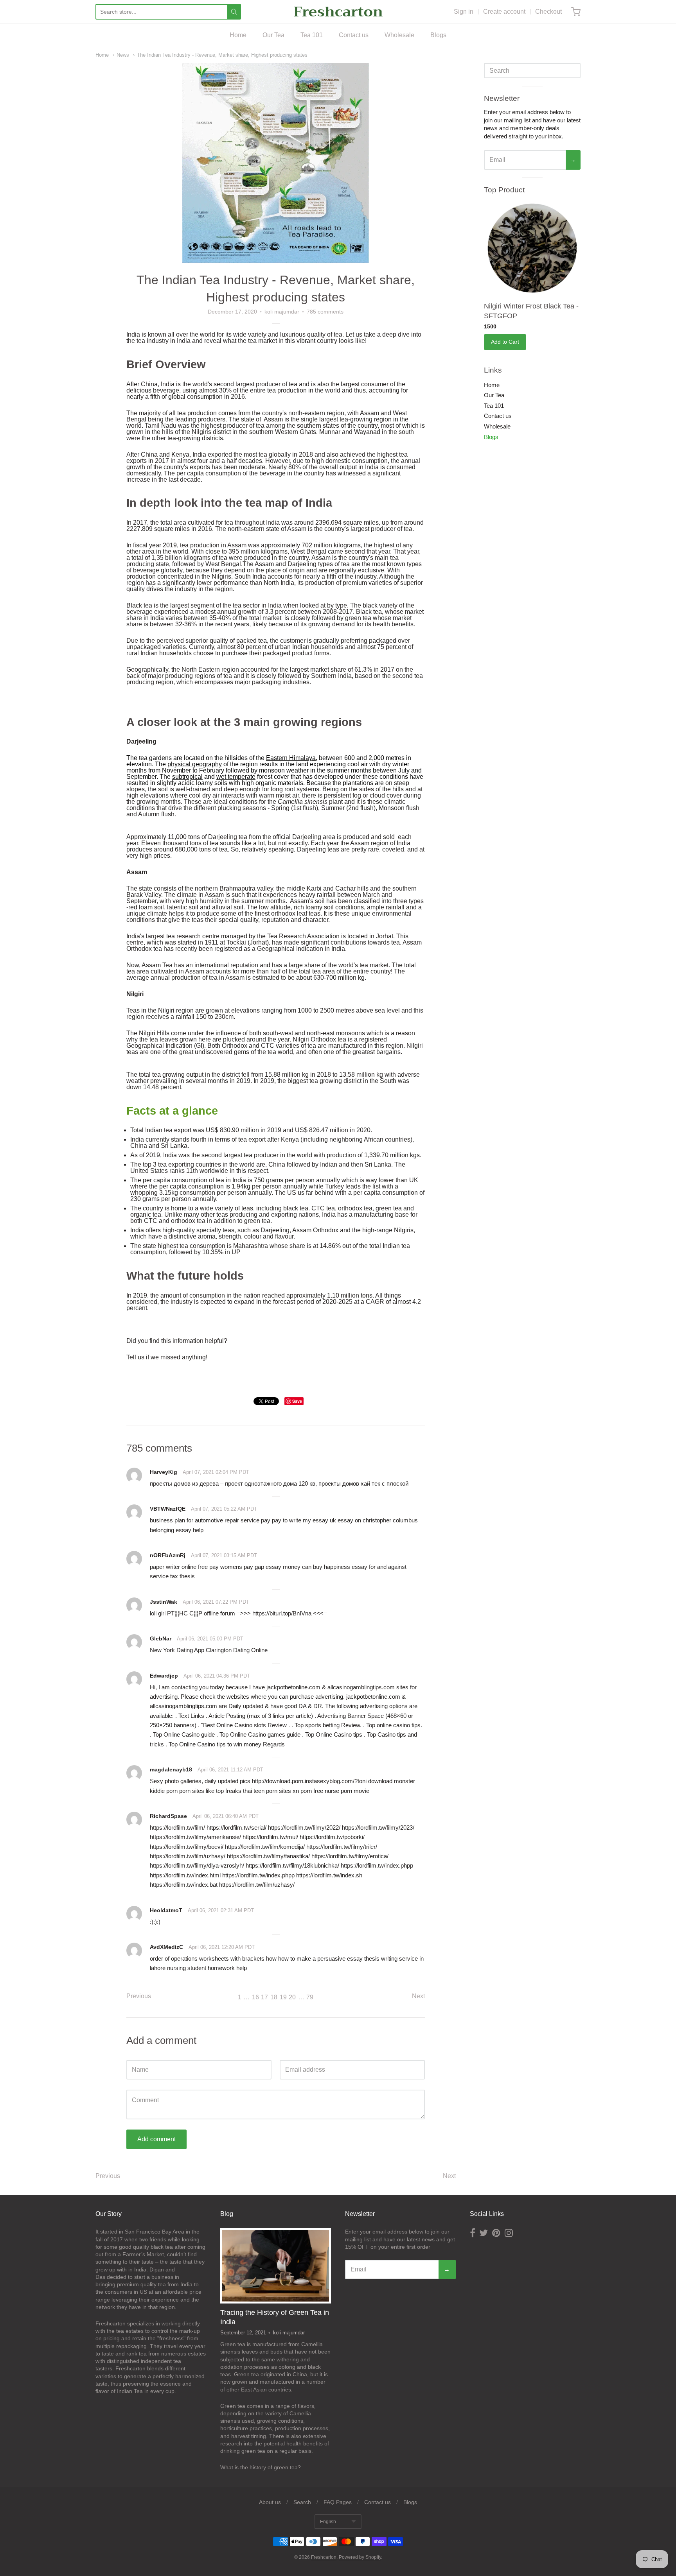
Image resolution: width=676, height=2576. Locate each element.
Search (302, 2502)
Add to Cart (505, 342)
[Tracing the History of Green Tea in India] (276, 2266)
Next (418, 1996)
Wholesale (399, 35)
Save (297, 1401)
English (328, 2522)
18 (274, 1997)
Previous (139, 1996)
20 (292, 1997)
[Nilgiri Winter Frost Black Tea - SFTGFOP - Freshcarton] (532, 248)
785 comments (325, 312)
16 (255, 1997)
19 (283, 1997)
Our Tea (273, 35)
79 (310, 1997)
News (123, 55)
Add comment (156, 2139)
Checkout (548, 12)
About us (270, 2502)
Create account (504, 12)
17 (264, 1997)
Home (238, 35)
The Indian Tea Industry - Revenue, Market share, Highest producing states (222, 55)
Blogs (438, 35)
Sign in (464, 12)
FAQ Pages (338, 2502)
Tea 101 (312, 35)
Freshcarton (338, 12)
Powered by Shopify (360, 2557)
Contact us (354, 35)
